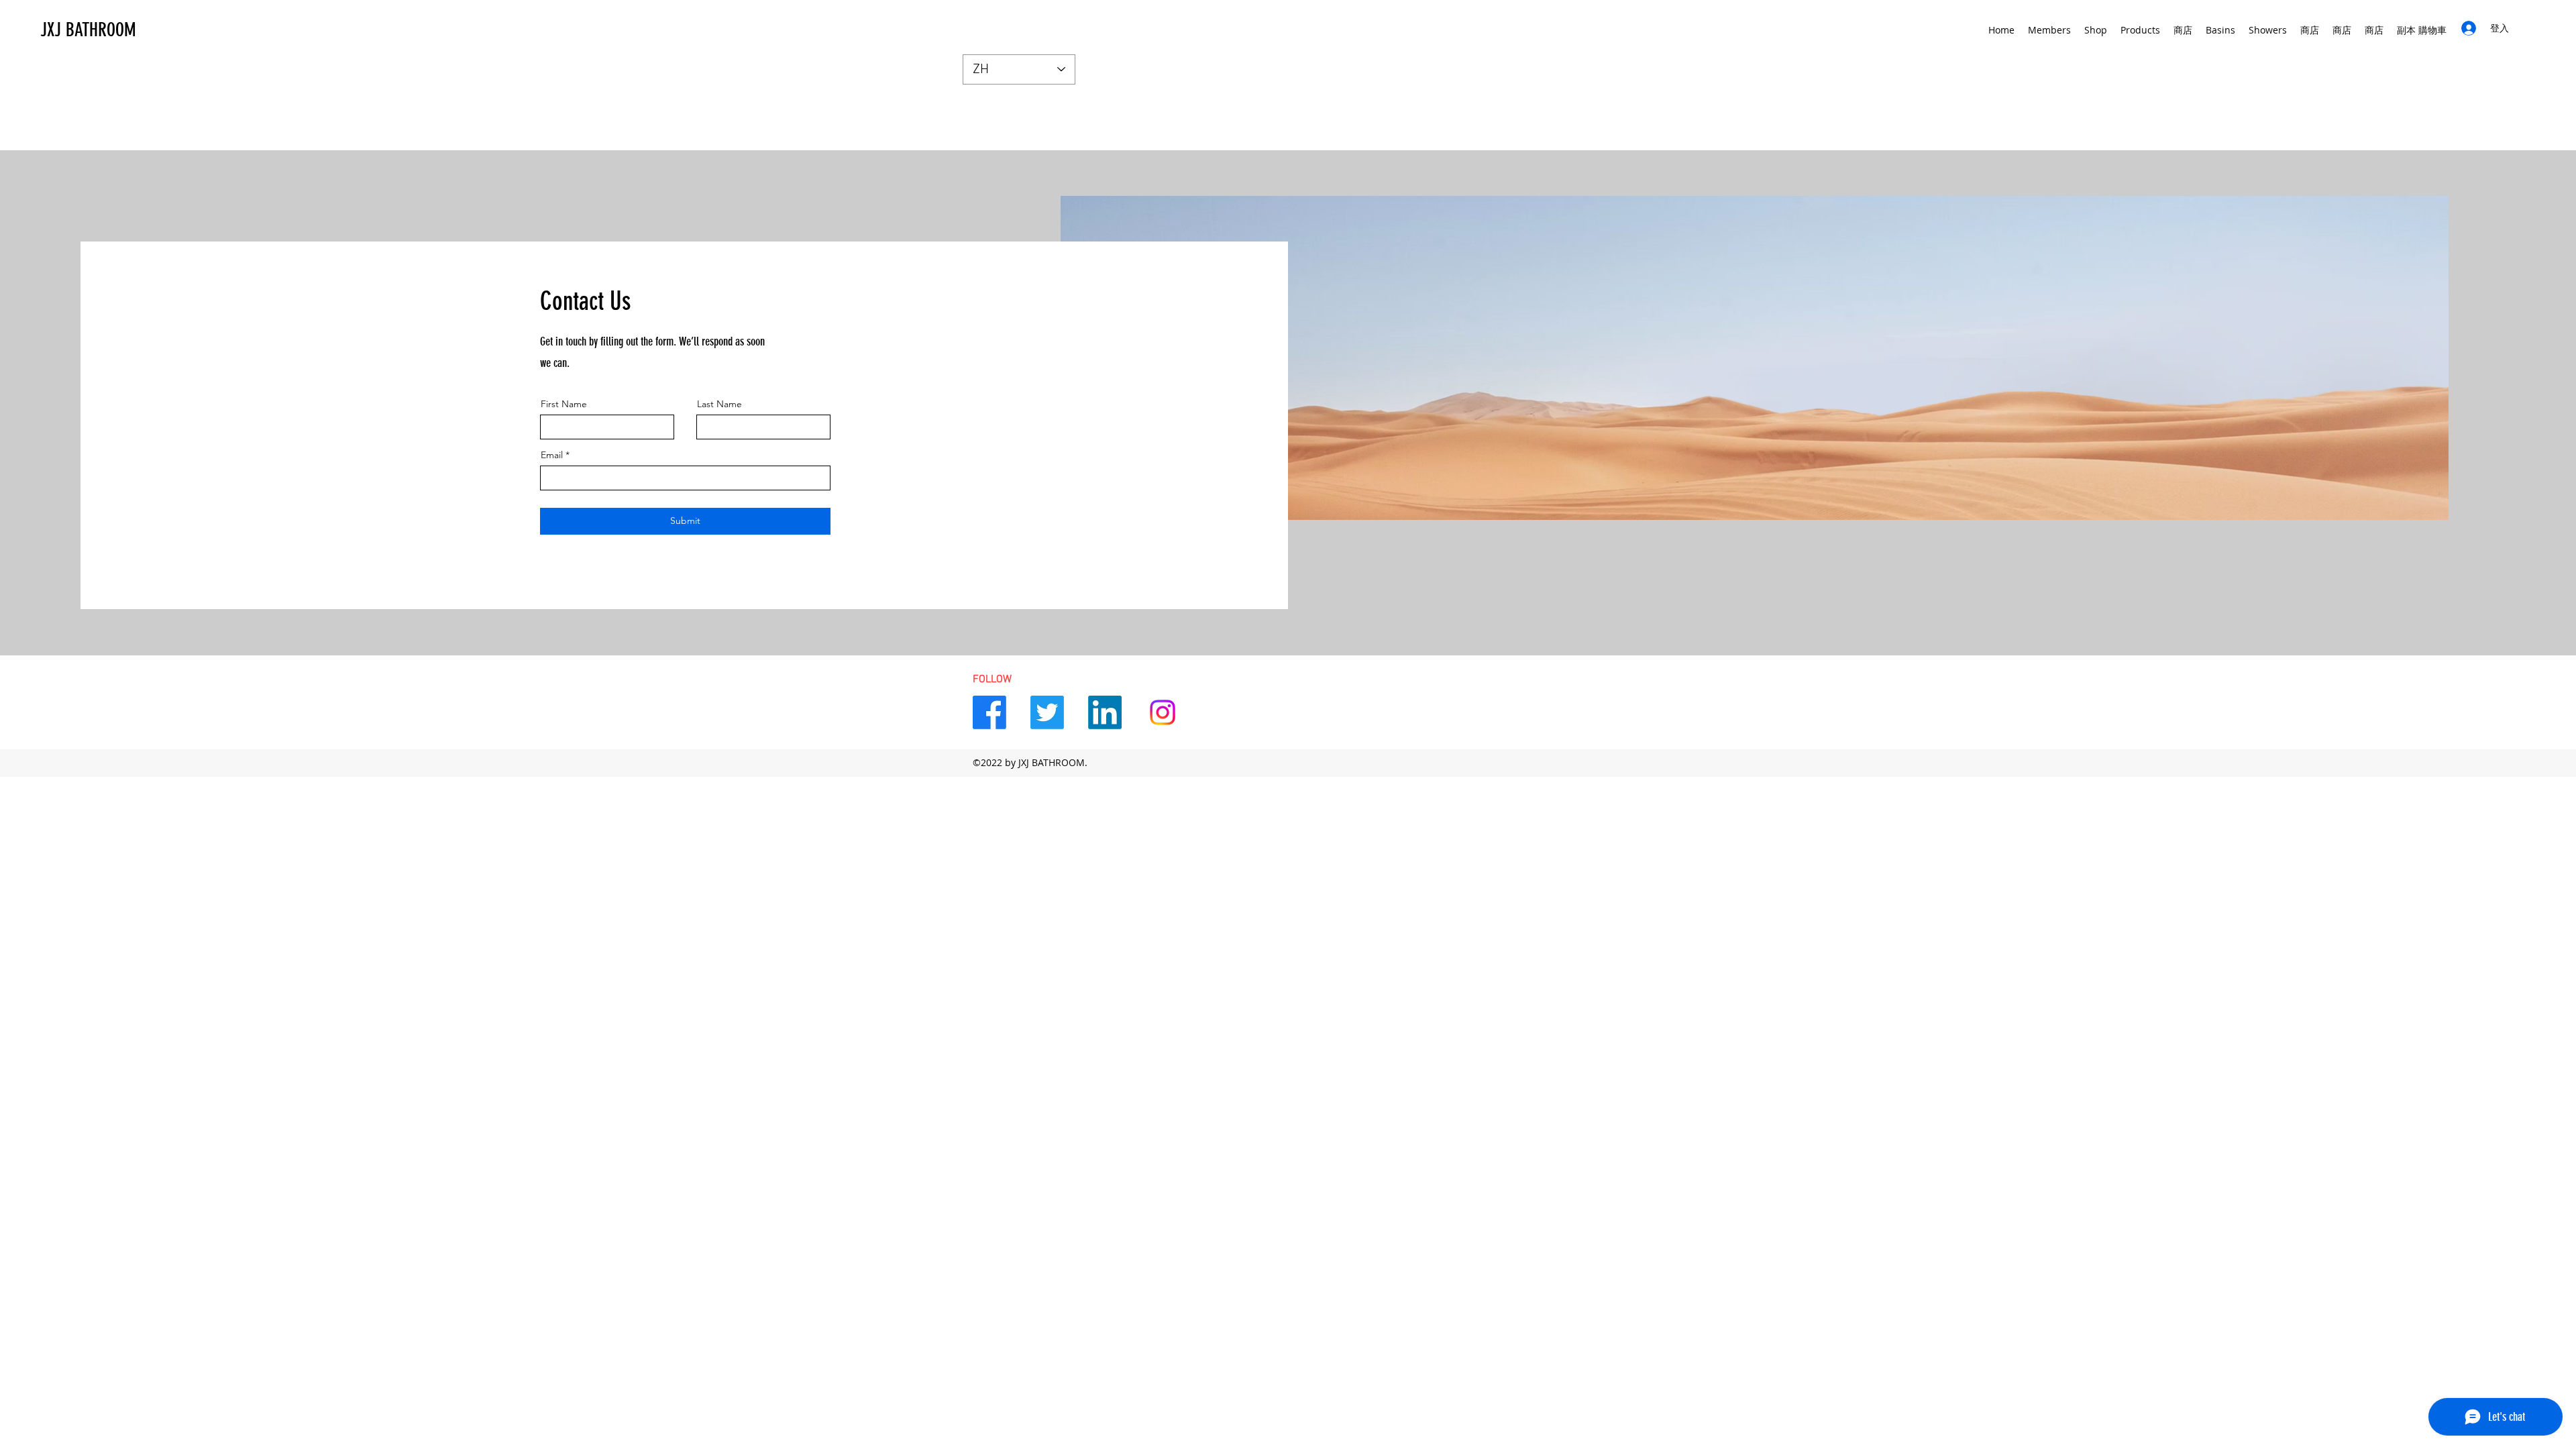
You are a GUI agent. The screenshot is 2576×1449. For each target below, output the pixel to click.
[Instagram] (1163, 712)
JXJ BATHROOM (88, 30)
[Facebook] (989, 712)
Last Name (719, 404)
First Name (564, 404)
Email (552, 455)
